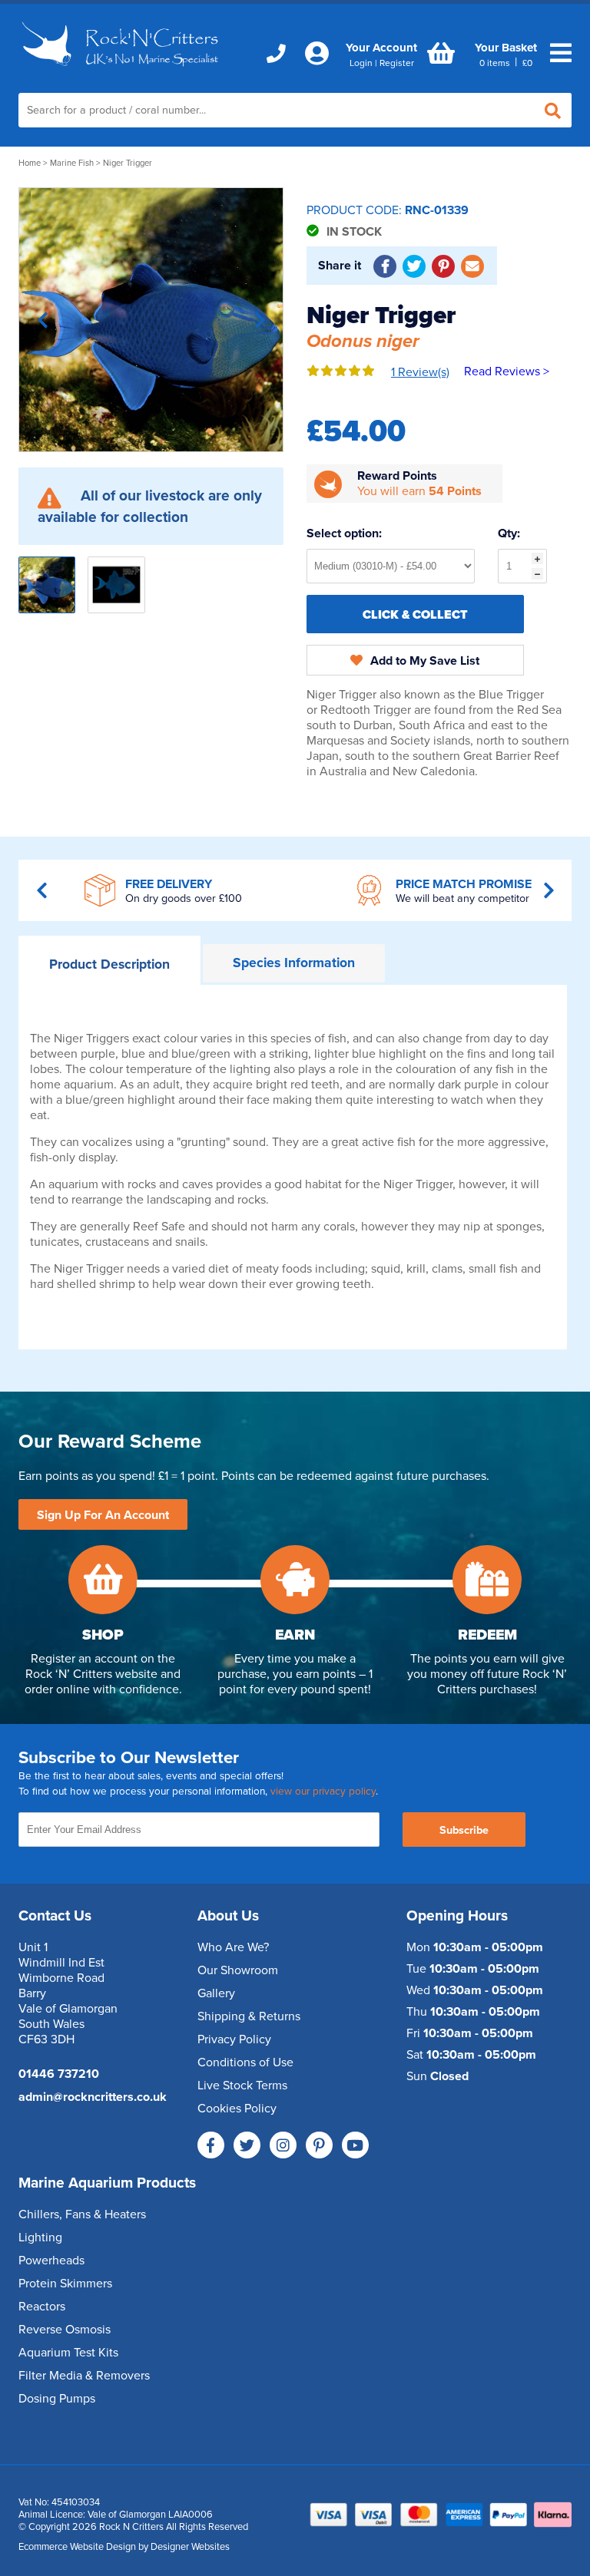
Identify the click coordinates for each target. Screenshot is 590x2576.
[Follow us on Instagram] (283, 2145)
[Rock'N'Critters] (122, 71)
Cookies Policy (237, 2109)
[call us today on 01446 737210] (276, 54)
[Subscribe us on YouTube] (355, 2145)
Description (109, 964)
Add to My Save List (425, 661)
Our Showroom (238, 1970)
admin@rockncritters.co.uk (93, 2097)
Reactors (42, 2307)
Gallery (216, 1993)
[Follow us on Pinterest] (319, 2145)
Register (397, 63)
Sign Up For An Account (103, 1515)
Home (30, 163)
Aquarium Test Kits (68, 2353)
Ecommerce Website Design (77, 2547)
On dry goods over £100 (184, 898)
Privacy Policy (234, 2039)
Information (294, 963)
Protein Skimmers (65, 2284)
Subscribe (464, 1830)
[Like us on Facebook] (211, 2145)
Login (361, 63)
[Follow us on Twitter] (247, 2145)
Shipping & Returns (249, 2016)
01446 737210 (59, 2074)
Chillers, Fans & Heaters (82, 2214)
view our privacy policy (323, 1792)
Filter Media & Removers (84, 2376)
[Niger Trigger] (151, 320)
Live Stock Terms (242, 2086)
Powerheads (51, 2261)
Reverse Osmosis (65, 2330)
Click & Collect (415, 615)
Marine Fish (72, 163)
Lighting (40, 2237)
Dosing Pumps (57, 2399)
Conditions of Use (245, 2062)
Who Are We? (233, 1947)
